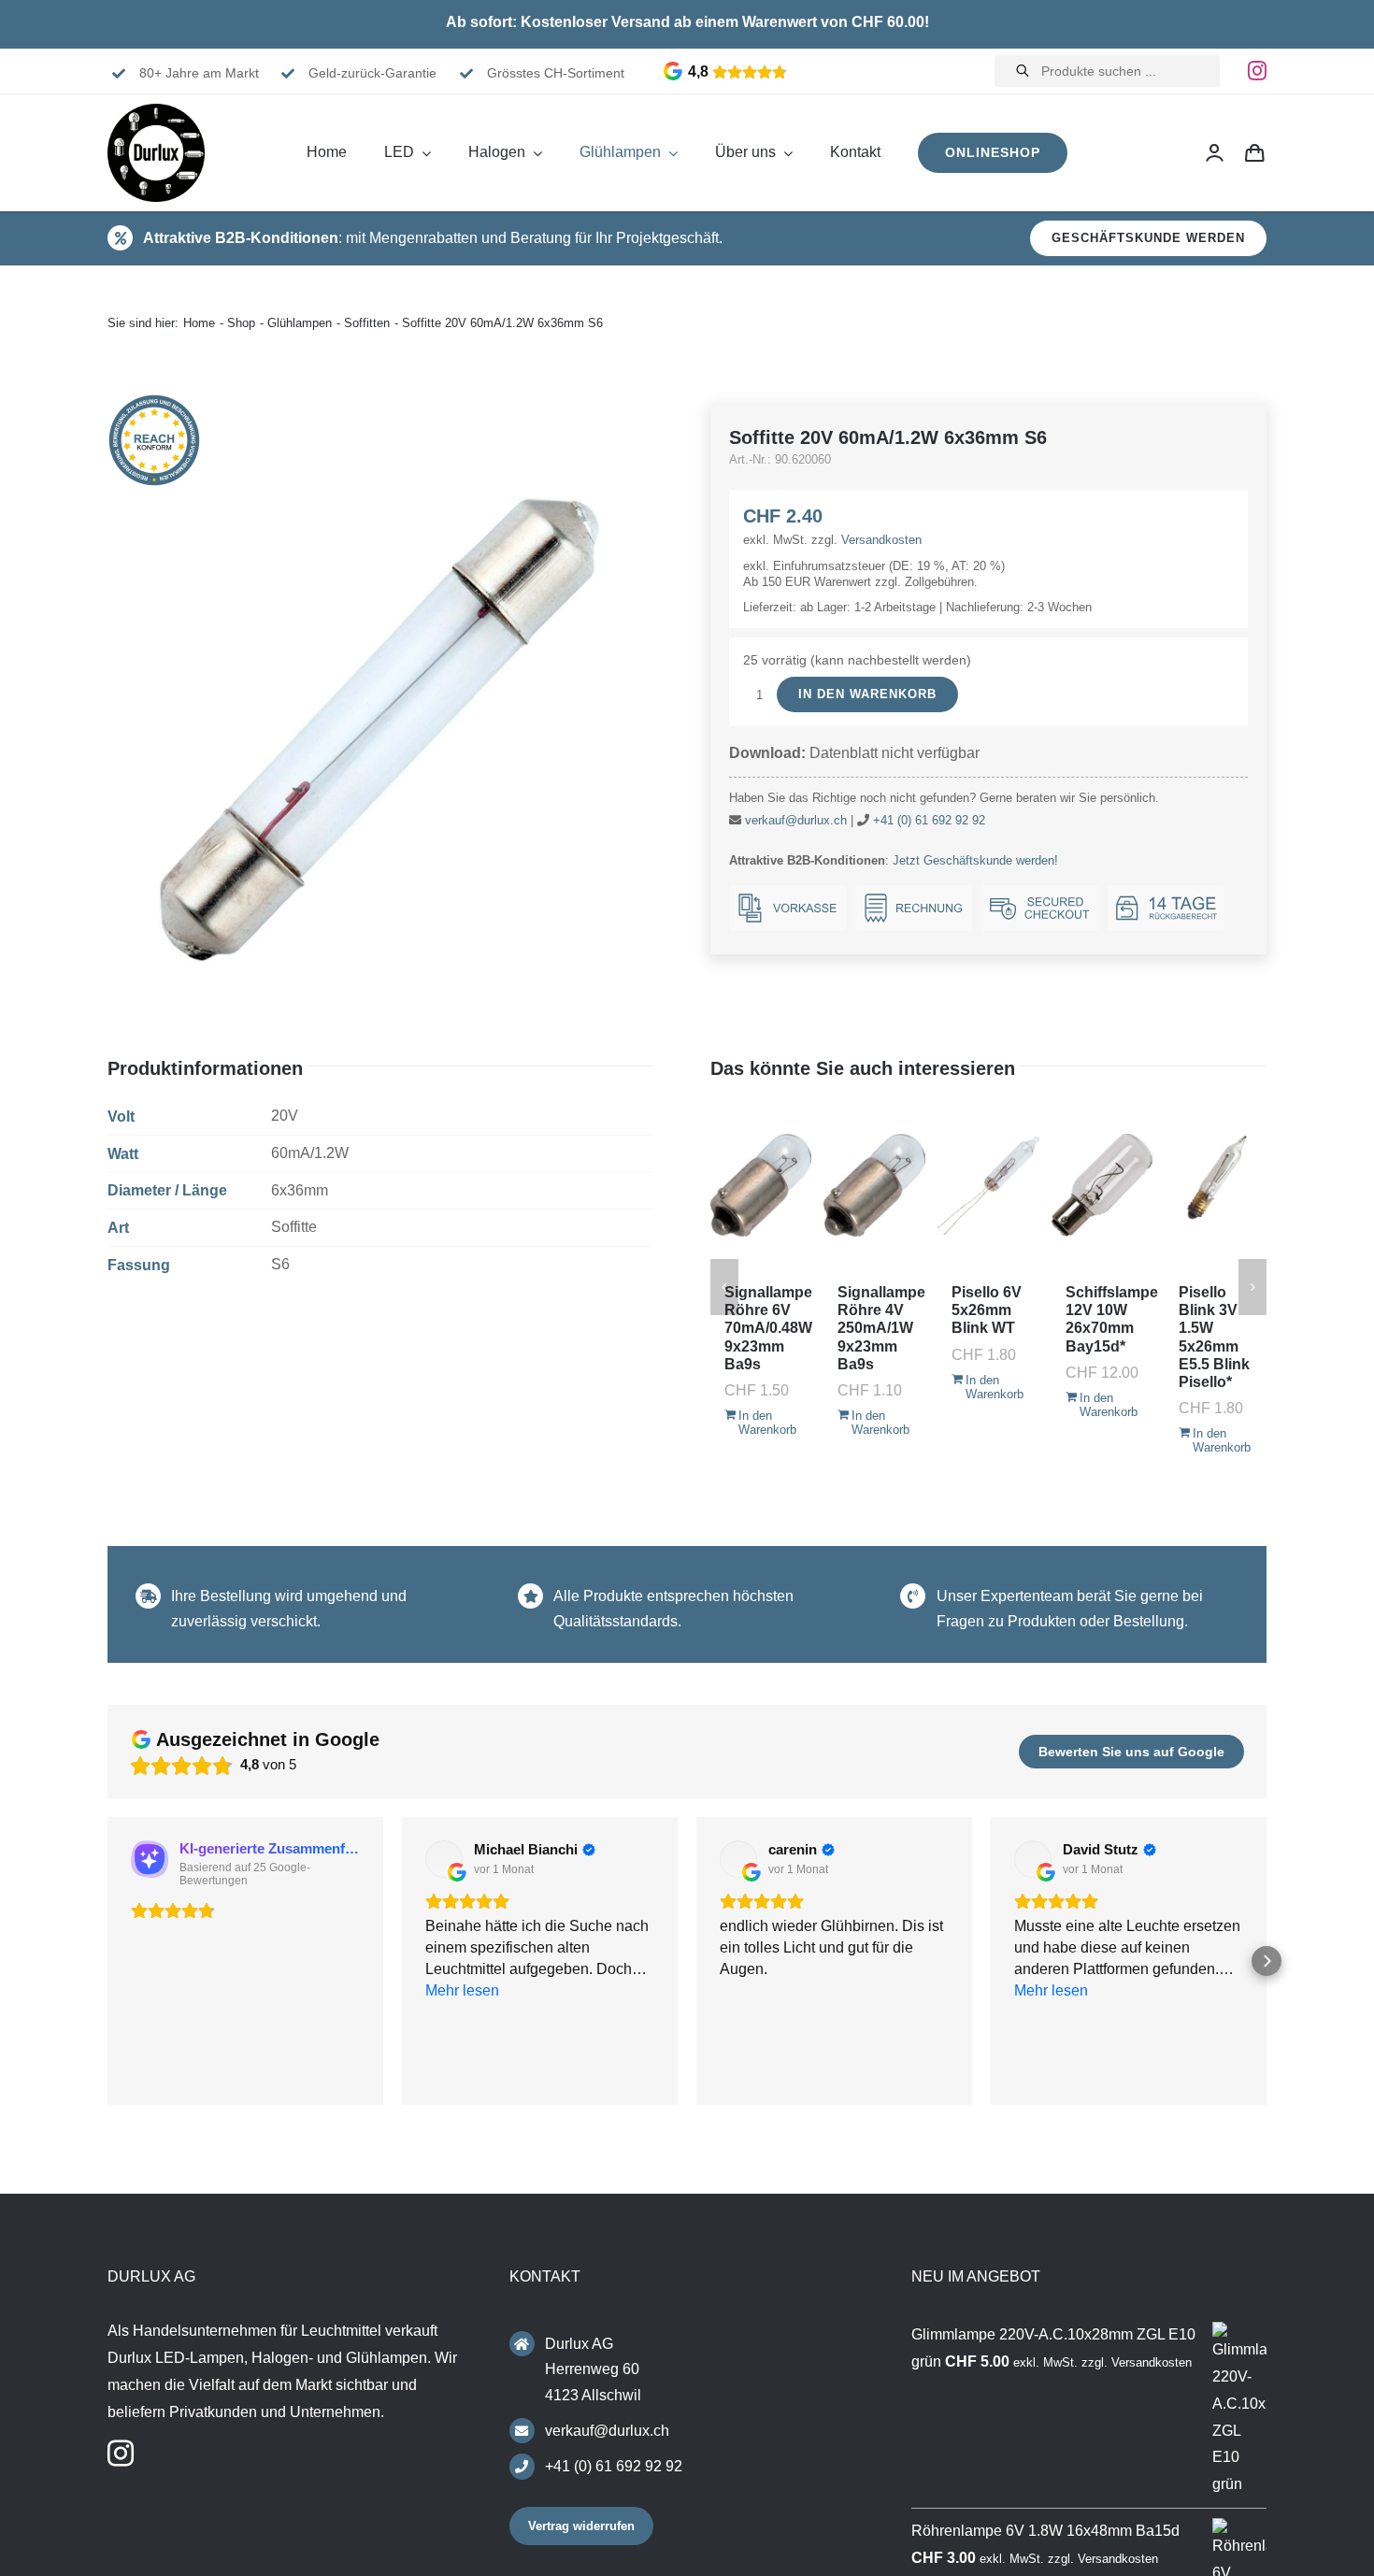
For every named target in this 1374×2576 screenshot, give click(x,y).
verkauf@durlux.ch (796, 820)
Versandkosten (881, 540)
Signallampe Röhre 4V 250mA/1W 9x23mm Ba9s (881, 1328)
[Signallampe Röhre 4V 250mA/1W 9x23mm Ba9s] (874, 1185)
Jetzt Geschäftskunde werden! (975, 860)
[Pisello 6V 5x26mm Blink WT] (988, 1185)
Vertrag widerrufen (581, 2532)
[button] (107, 1964)
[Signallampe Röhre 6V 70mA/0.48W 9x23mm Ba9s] (761, 1185)
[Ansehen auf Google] (444, 1859)
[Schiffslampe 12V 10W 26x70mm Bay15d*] (1102, 1185)
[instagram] (1257, 71)
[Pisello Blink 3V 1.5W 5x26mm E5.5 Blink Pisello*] (1216, 1185)
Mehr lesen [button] (1051, 2076)
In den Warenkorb (867, 694)
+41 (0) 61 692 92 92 (929, 820)
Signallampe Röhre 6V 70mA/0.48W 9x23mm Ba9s (768, 1328)
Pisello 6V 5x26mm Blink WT (987, 1310)
